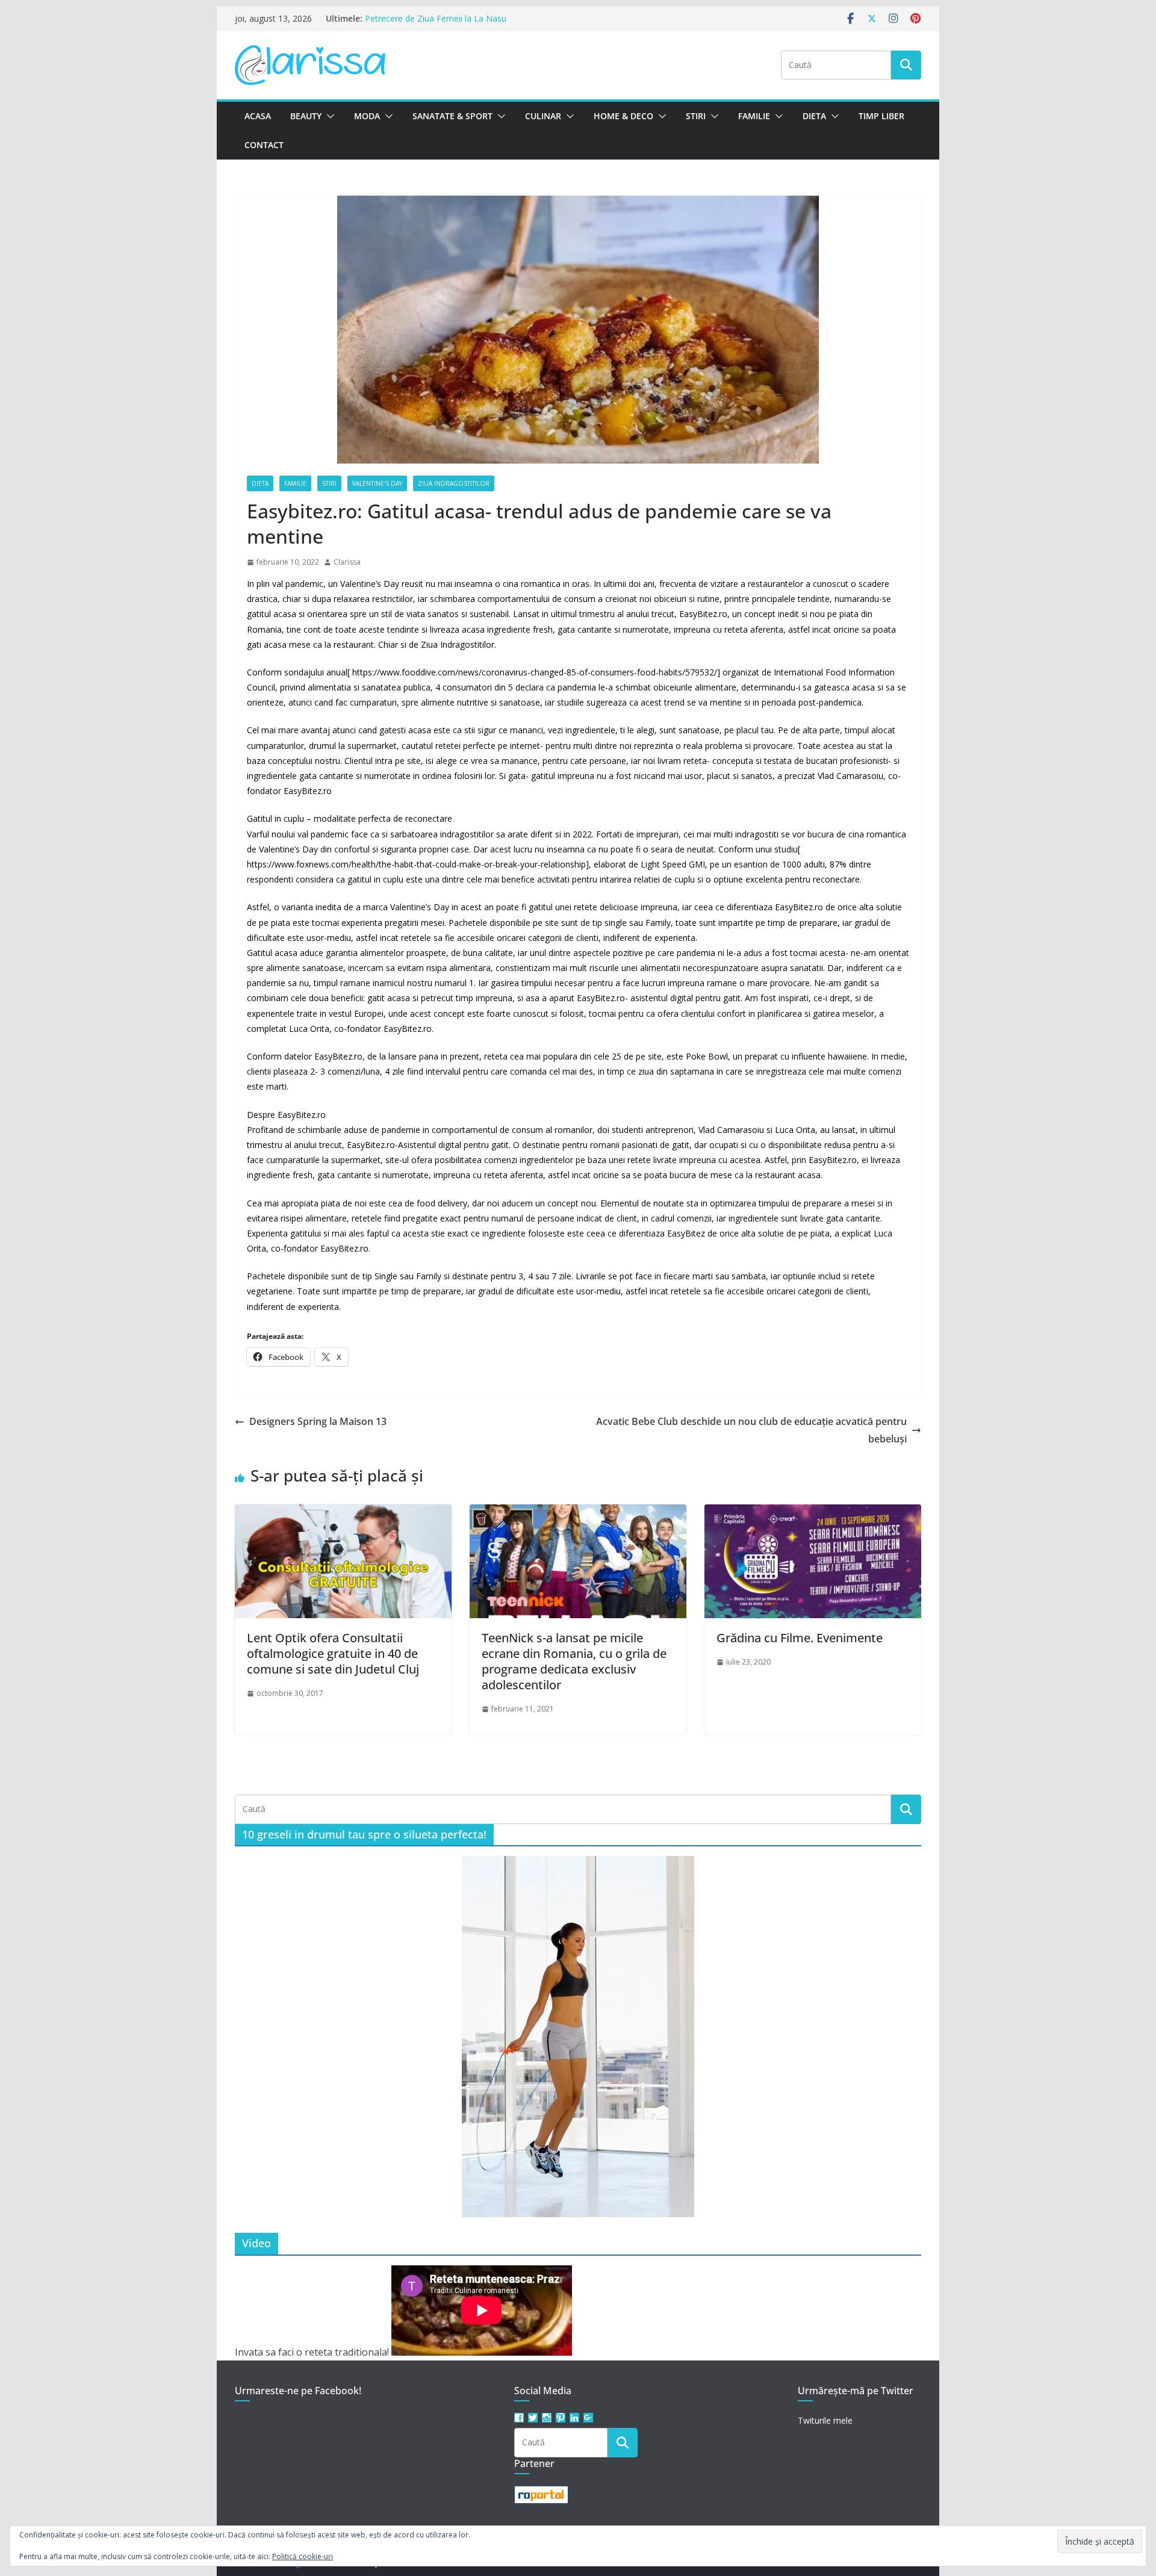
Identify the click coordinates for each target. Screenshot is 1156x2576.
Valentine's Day (377, 483)
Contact (264, 145)
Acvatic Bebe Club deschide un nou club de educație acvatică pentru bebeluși (751, 1430)
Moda (367, 116)
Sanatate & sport (452, 116)
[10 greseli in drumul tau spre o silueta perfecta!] (578, 2037)
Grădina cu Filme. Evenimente (800, 1638)
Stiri (696, 116)
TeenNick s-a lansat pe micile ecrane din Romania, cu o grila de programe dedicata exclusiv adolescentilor (574, 1661)
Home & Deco (623, 116)
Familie (754, 116)
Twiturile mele (825, 2420)
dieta (260, 483)
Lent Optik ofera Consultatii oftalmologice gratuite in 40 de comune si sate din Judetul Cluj (333, 1653)
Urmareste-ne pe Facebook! (298, 2391)
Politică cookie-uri (303, 2556)
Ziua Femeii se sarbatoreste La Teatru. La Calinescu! (467, 18)
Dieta (814, 116)
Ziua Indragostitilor (454, 483)
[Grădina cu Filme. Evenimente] (813, 1513)
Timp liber (881, 116)
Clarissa (347, 562)
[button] (328, 116)
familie (295, 483)
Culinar (543, 116)
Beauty (306, 116)
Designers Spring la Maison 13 (318, 1421)
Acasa (258, 116)
